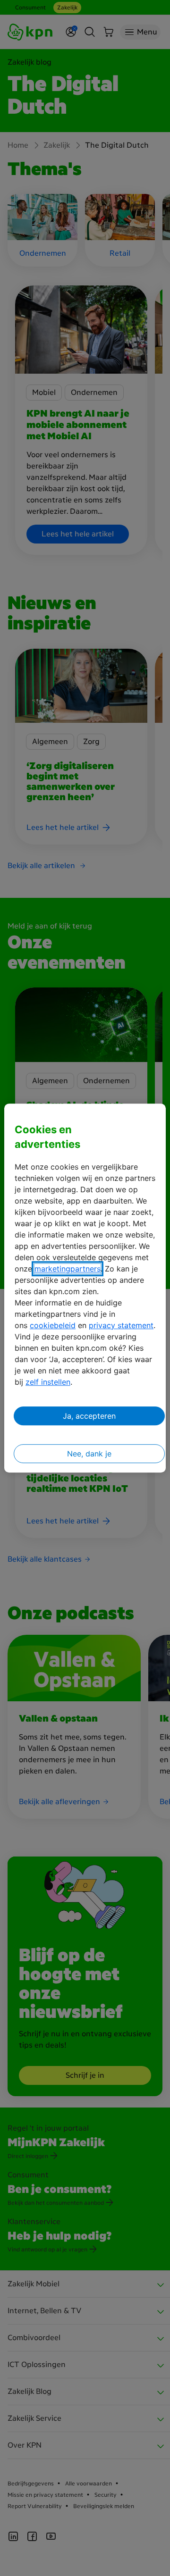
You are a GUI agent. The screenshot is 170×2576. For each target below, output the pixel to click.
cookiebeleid (53, 1325)
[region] (85, 1288)
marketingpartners (68, 1269)
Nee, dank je (89, 1454)
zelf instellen (48, 1382)
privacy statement (121, 1325)
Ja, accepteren (89, 1416)
